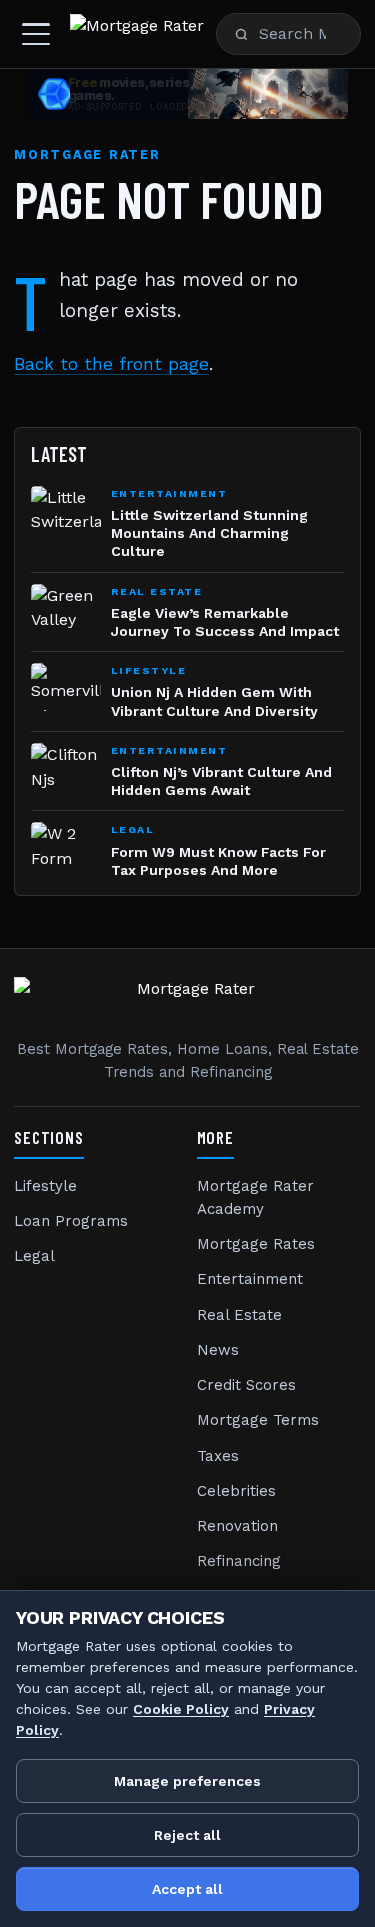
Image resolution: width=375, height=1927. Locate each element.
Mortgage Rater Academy (255, 1197)
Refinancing (239, 1561)
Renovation (237, 1526)
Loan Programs (71, 1221)
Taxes (218, 1456)
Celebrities (236, 1491)
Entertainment (250, 1279)
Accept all (187, 1889)
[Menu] (36, 34)
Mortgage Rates (256, 1244)
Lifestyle (45, 1186)
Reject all (187, 1835)
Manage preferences (187, 1781)
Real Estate (239, 1315)
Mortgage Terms (258, 1420)
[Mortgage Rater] (137, 34)
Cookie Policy (181, 1709)
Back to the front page (111, 364)
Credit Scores (246, 1385)
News (218, 1350)
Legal (34, 1256)
